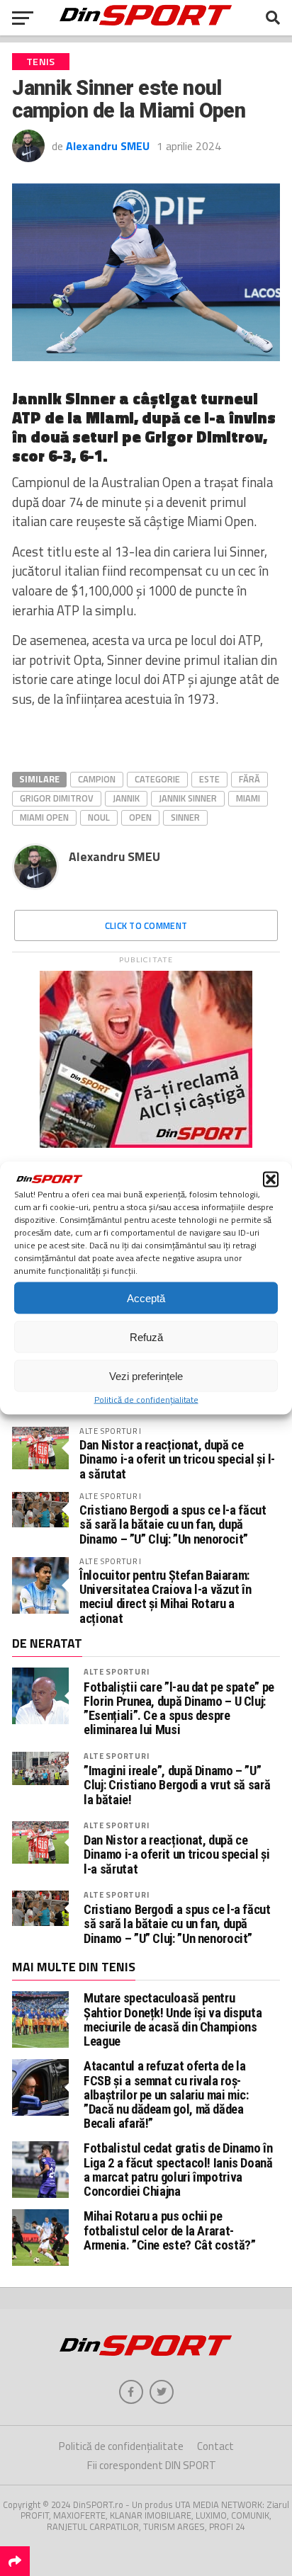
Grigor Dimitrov (57, 798)
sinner (185, 817)
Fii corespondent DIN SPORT (152, 2465)
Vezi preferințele (146, 1375)
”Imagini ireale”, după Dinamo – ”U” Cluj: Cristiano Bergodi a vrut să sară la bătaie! (177, 1785)
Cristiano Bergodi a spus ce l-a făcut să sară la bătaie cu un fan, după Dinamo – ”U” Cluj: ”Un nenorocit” (173, 1524)
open (140, 817)
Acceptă (146, 1298)
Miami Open (44, 817)
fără (249, 779)
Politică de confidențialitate (146, 1400)
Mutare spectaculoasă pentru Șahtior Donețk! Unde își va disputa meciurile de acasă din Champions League (173, 2019)
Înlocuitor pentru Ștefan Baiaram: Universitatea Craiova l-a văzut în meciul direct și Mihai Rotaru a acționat (165, 1597)
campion (97, 779)
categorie (157, 779)
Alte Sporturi (116, 1671)
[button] (271, 1180)
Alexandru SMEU (108, 146)
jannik (126, 798)
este (209, 779)
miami (248, 798)
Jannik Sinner (188, 798)
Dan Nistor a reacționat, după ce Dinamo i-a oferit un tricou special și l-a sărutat (177, 1459)
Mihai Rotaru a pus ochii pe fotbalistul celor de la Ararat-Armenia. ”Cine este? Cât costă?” (169, 2230)
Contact (215, 2446)
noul (99, 817)
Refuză (146, 1337)
